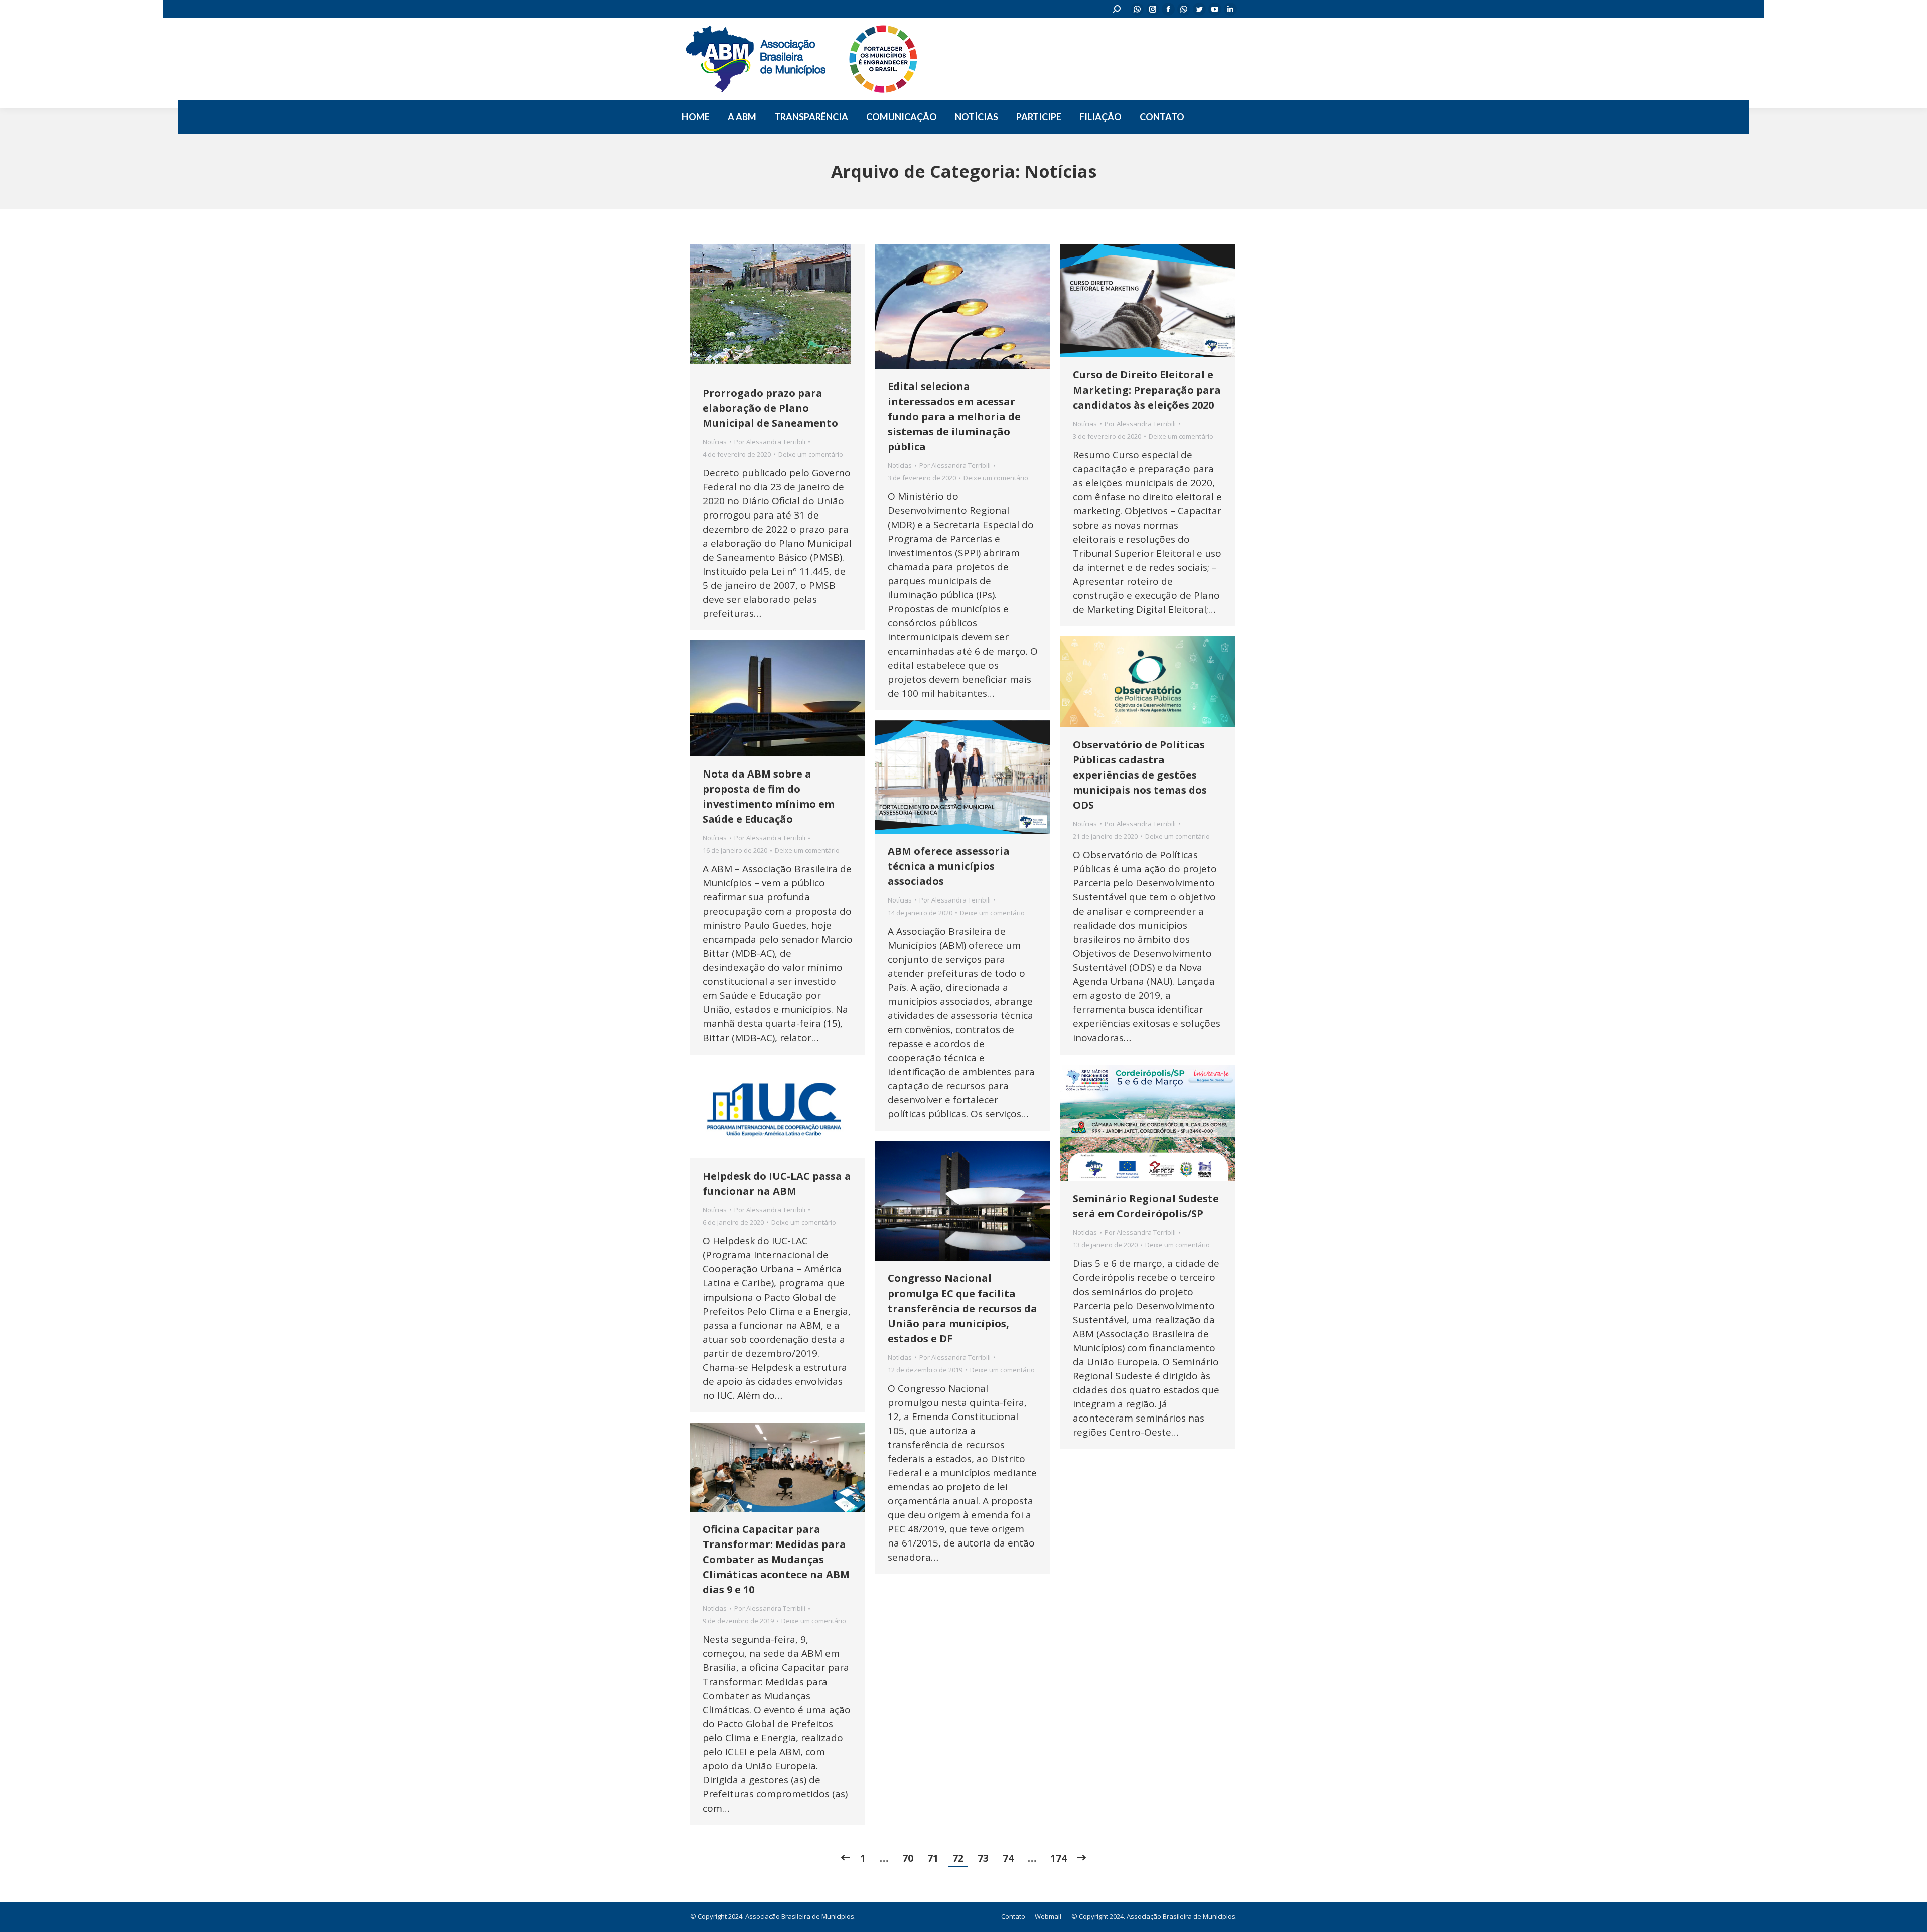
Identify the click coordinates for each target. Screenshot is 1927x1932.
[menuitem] (696, 117)
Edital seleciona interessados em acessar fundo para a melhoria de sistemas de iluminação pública (954, 416)
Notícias (715, 442)
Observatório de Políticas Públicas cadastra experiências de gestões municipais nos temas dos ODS (1140, 775)
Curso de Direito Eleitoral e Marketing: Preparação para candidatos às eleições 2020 (1147, 390)
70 (908, 1858)
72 (958, 1858)
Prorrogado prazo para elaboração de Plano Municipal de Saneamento (770, 408)
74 (1008, 1858)
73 (983, 1858)
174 (1059, 1858)
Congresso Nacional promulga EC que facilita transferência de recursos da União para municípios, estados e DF (962, 1308)
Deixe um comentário (811, 454)
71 (933, 1858)
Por (770, 442)
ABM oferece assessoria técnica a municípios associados (949, 866)
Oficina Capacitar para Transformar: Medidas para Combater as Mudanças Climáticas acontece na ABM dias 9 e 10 (776, 1559)
